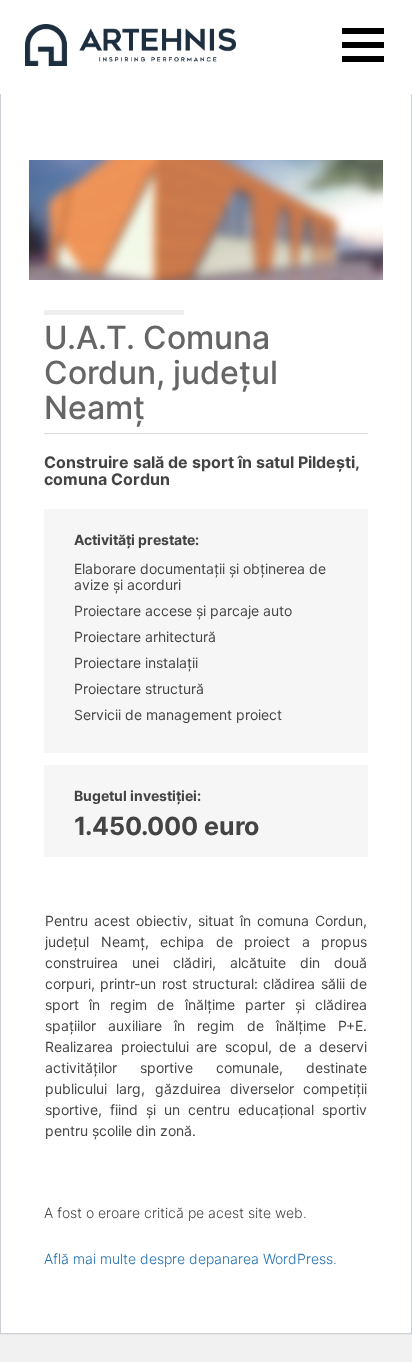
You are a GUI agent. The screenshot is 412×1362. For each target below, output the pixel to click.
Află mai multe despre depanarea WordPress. (190, 1258)
